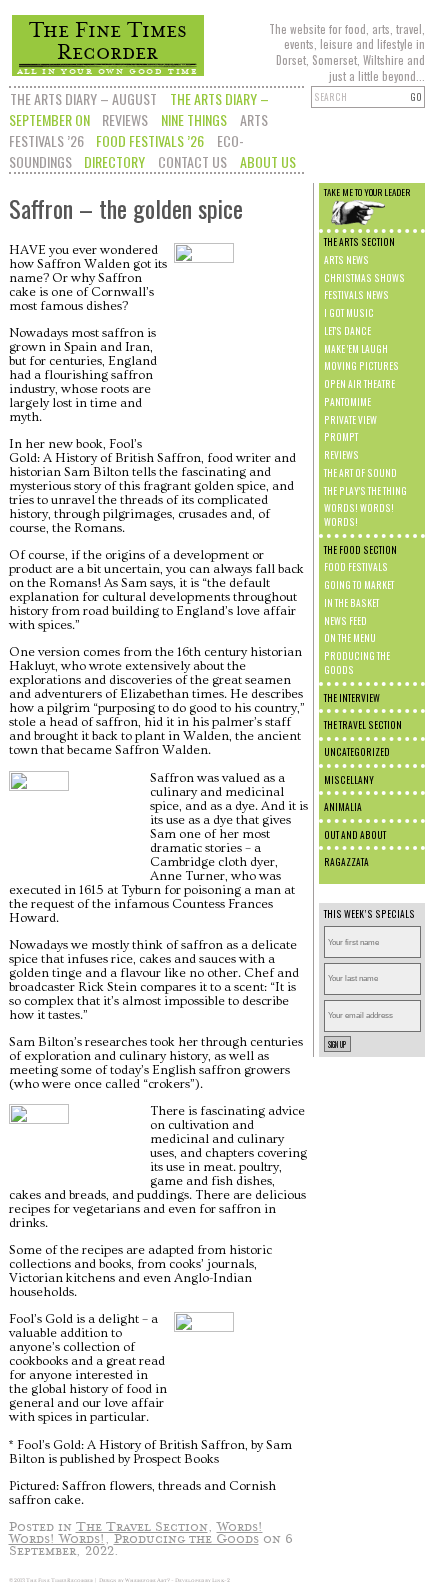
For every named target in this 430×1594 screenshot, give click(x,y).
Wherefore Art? (147, 1580)
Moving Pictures (361, 366)
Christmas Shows (364, 278)
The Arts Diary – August (83, 98)
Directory (114, 161)
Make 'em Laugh (356, 349)
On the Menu (350, 638)
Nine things (194, 119)
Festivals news (356, 295)
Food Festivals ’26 (150, 140)
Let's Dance (347, 331)
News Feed (345, 621)
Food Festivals (356, 567)
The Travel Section (363, 725)
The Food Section (360, 550)
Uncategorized (357, 752)
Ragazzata (346, 862)
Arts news (346, 260)
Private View (350, 420)
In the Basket (351, 603)
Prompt (341, 437)
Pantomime (347, 402)
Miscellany (349, 780)
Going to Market (359, 585)
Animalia (343, 807)
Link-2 (221, 1580)
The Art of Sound (360, 473)
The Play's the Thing (365, 491)
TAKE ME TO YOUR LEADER (367, 192)
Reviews (125, 119)
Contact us (192, 161)
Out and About (355, 835)
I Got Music (349, 313)
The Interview (352, 698)
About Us (268, 161)
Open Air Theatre (359, 384)
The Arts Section (359, 242)
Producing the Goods (186, 1537)
